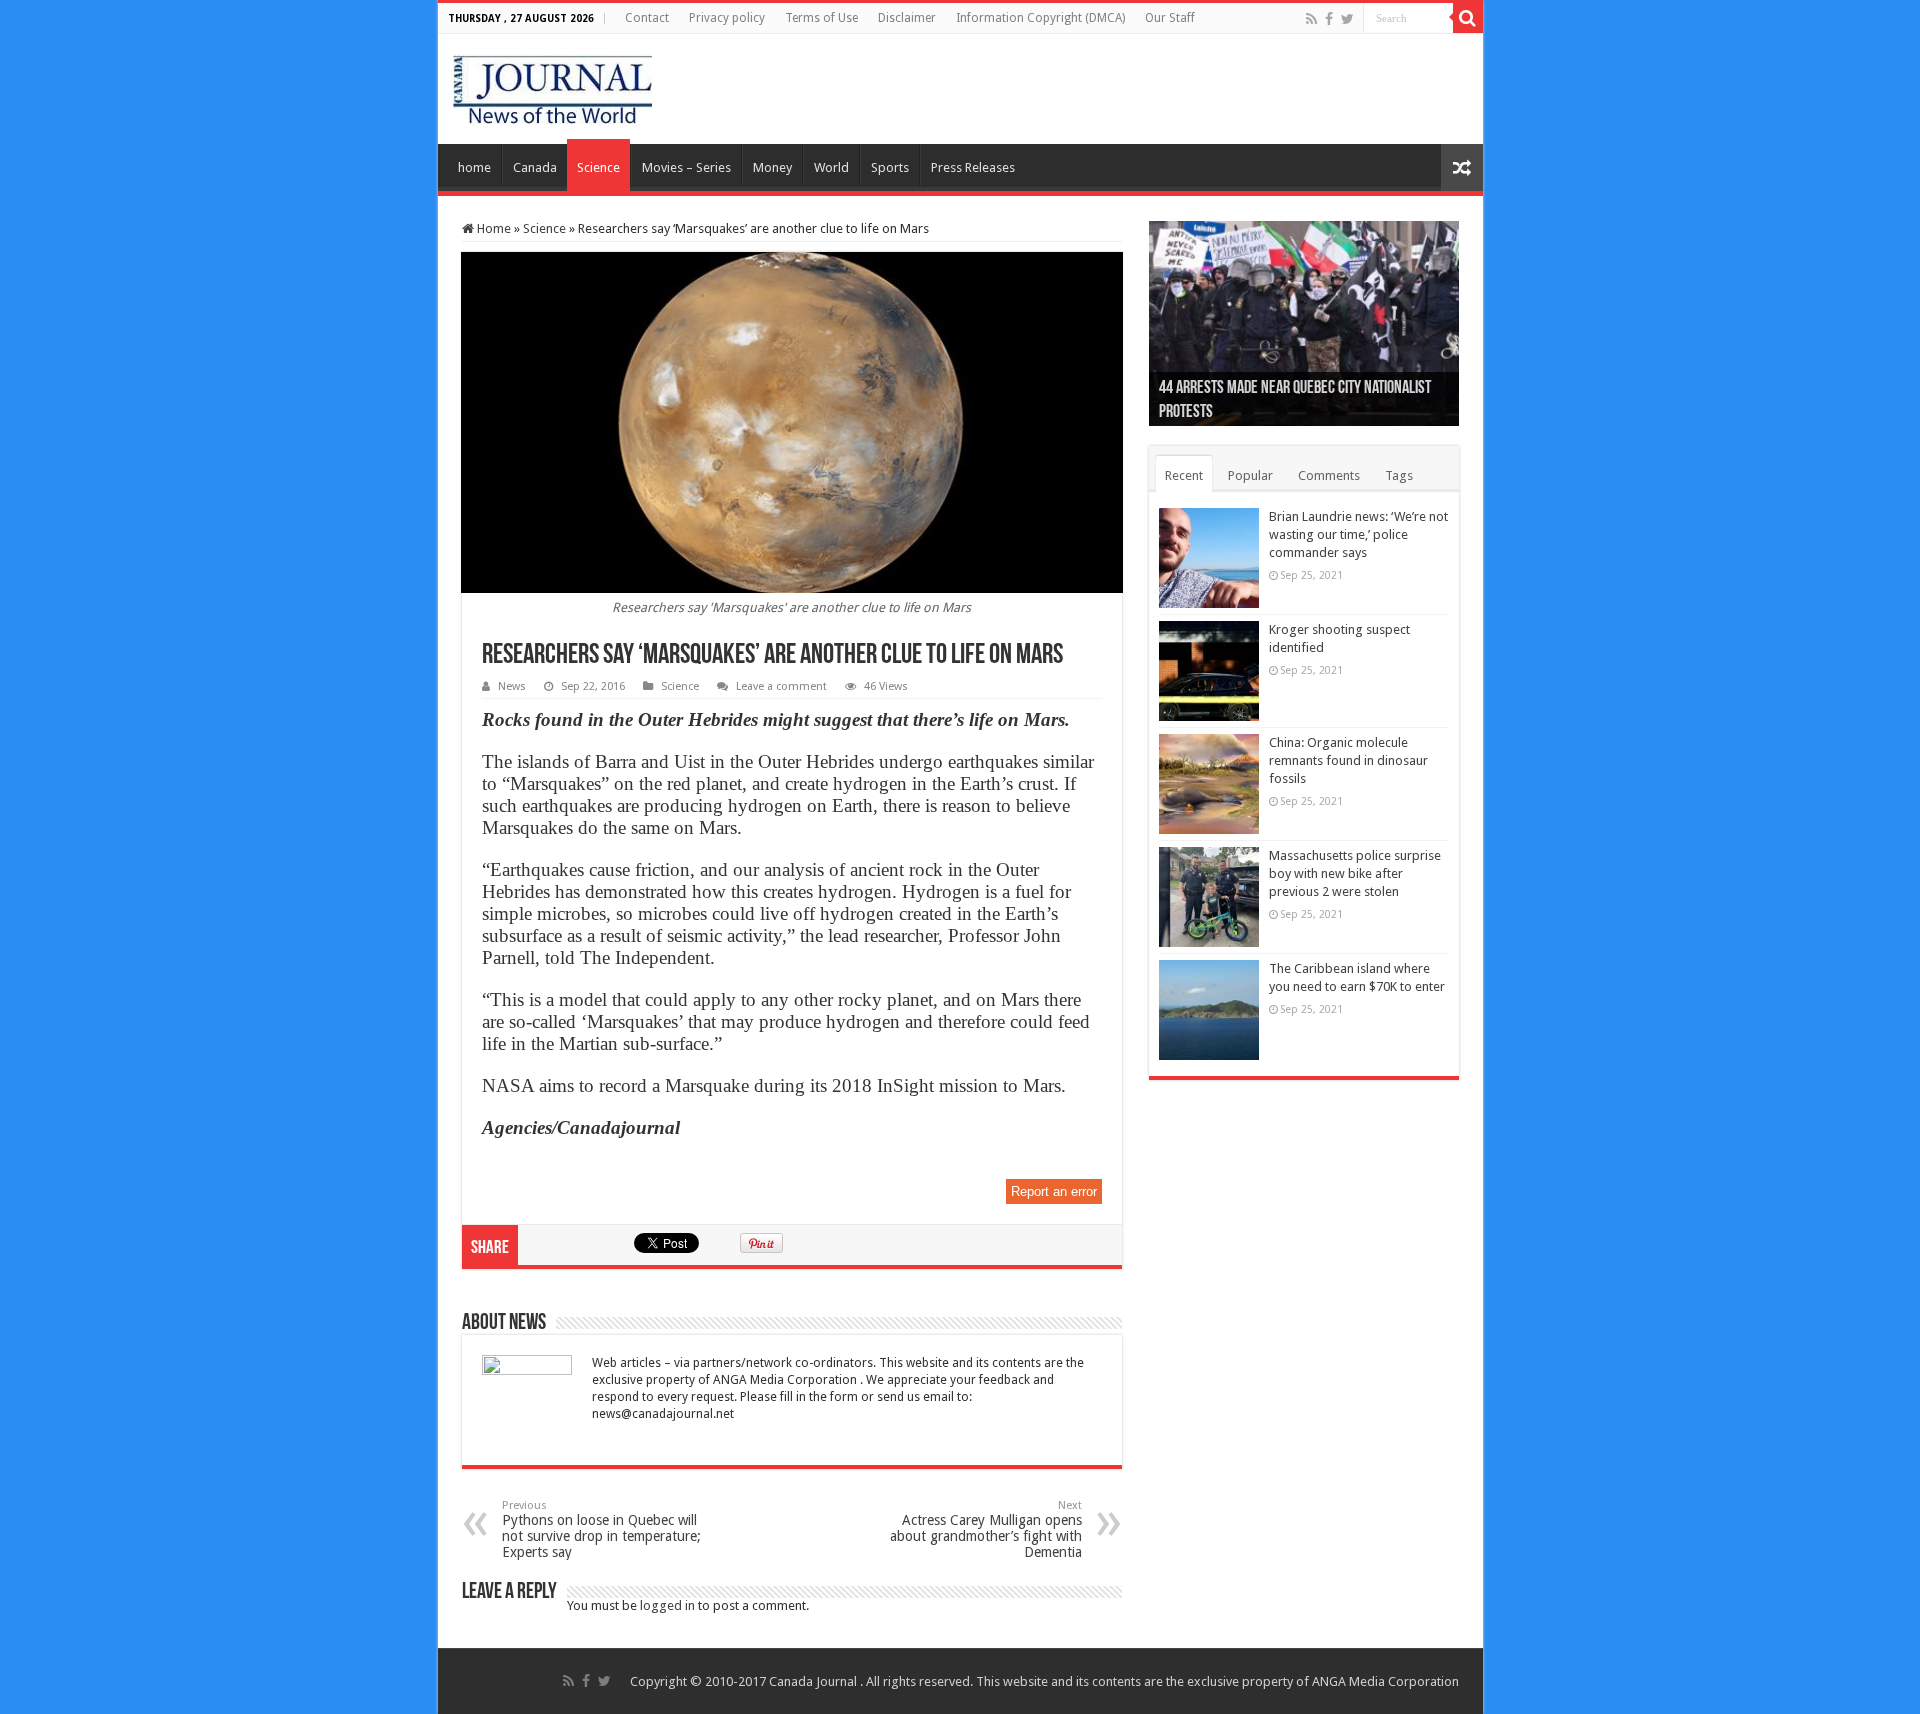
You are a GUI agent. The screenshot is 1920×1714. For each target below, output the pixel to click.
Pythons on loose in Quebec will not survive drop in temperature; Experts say (601, 1529)
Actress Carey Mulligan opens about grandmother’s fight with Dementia (986, 1529)
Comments (1329, 475)
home (474, 167)
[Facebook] (1329, 19)
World (831, 167)
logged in (667, 1605)
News (512, 686)
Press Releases (973, 167)
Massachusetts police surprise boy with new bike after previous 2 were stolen (1355, 873)
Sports (890, 167)
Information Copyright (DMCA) (1040, 18)
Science (598, 167)
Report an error (1054, 1191)
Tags (1399, 475)
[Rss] (1311, 19)
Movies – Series (686, 167)
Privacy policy (727, 18)
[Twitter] (1347, 19)
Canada (535, 167)
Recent (1184, 475)
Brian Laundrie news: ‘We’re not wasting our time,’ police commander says (1358, 534)
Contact (647, 18)
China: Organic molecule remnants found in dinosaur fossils (1348, 760)
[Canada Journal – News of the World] (552, 85)
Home (492, 228)
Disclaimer (907, 18)
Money (772, 167)
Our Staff (1170, 18)
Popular (1250, 475)
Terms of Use (821, 18)
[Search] (1468, 18)
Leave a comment (781, 686)
